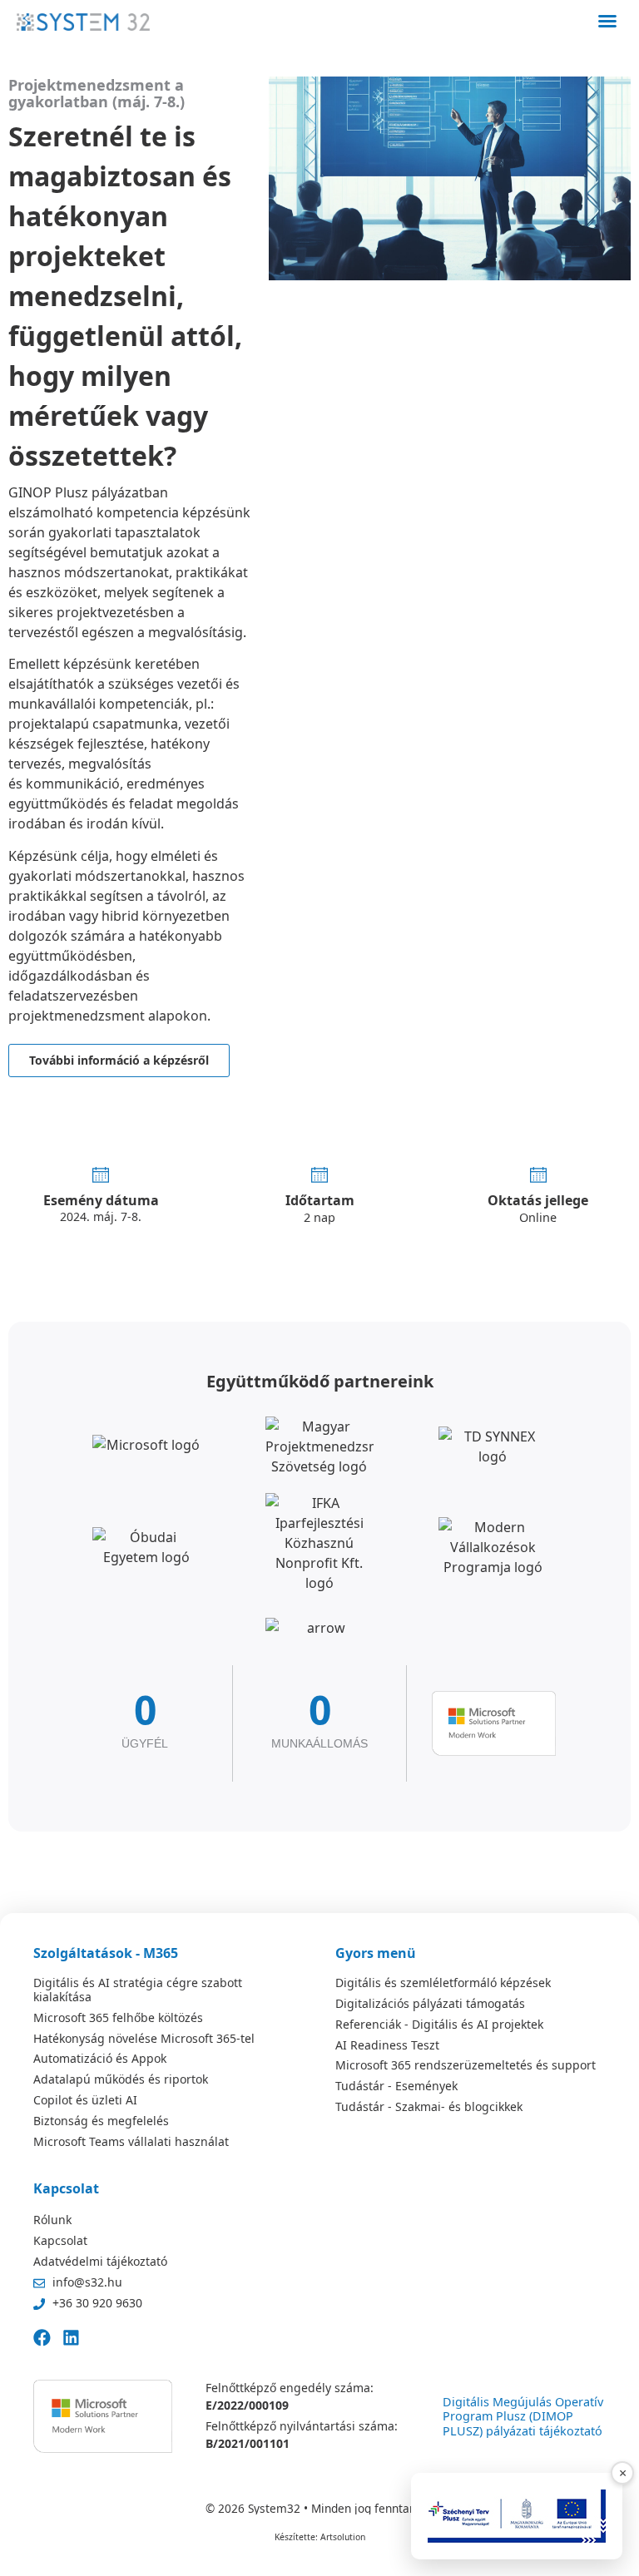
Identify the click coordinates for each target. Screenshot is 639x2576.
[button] (607, 21)
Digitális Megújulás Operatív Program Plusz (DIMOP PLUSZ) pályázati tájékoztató (523, 2416)
